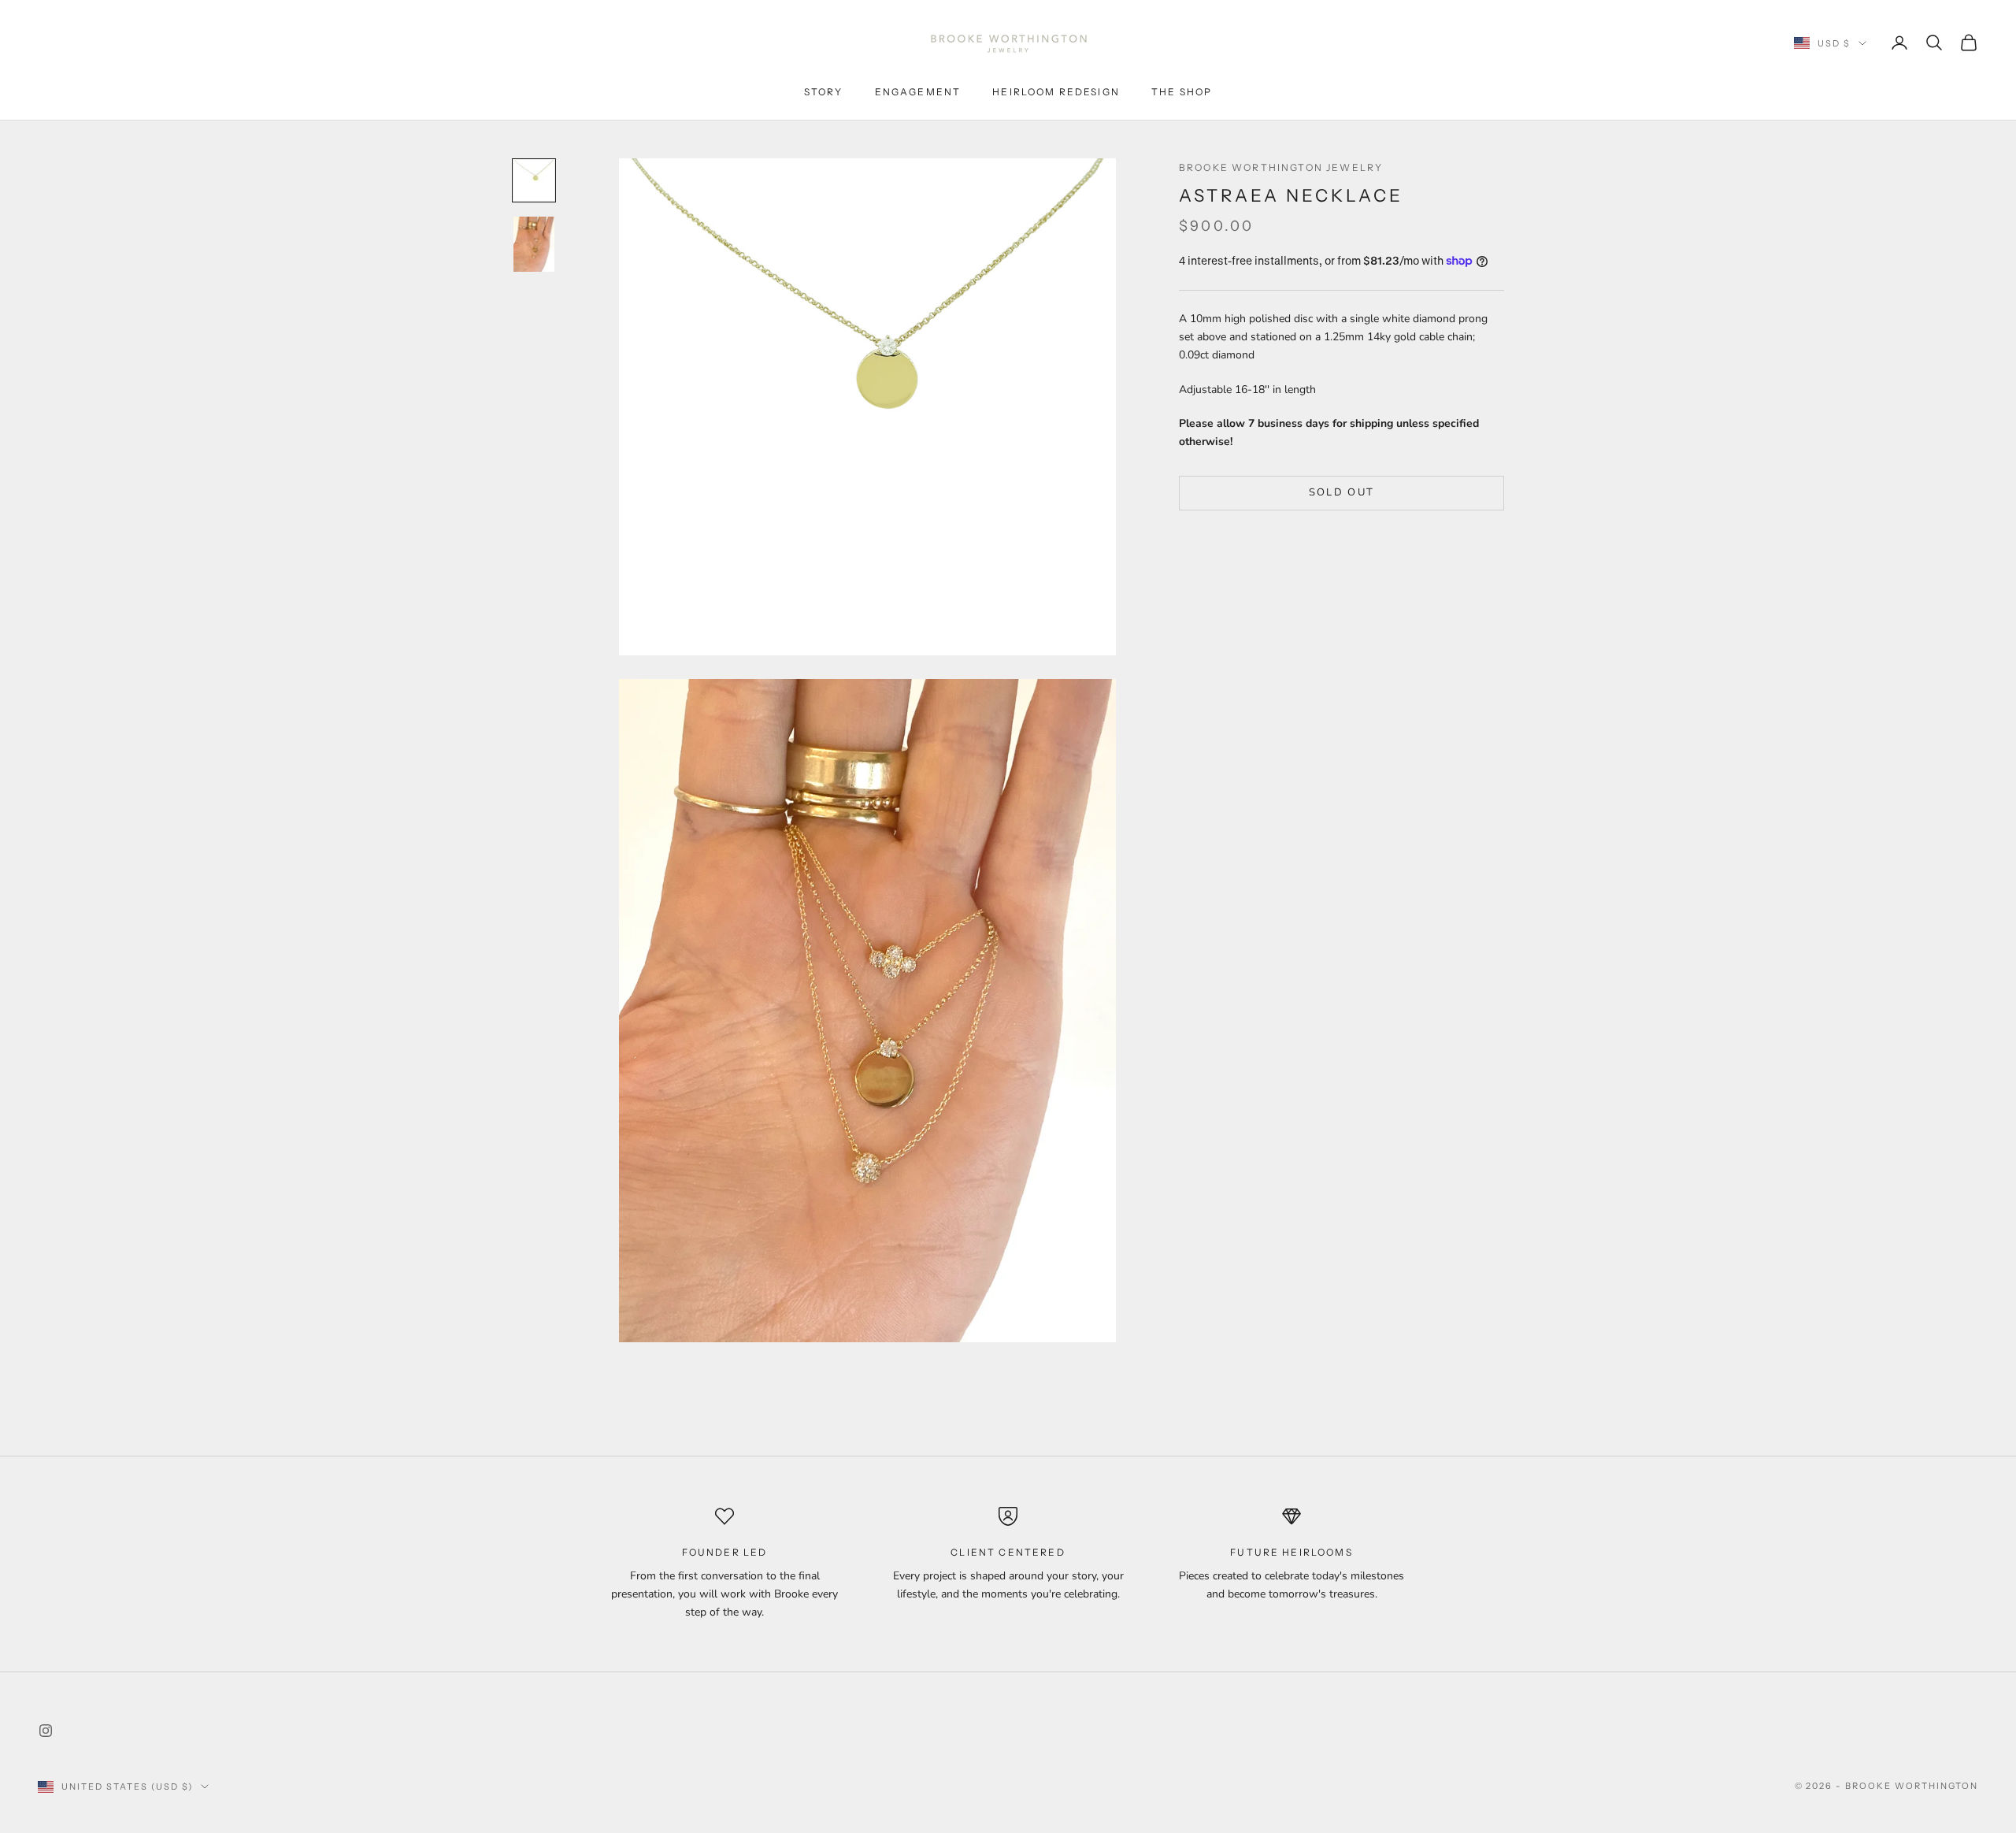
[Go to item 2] (534, 244)
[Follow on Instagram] (46, 1731)
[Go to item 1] (534, 180)
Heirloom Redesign (1056, 92)
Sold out (1342, 492)
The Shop (1182, 92)
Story (824, 92)
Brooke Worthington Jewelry (1281, 167)
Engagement (918, 92)
